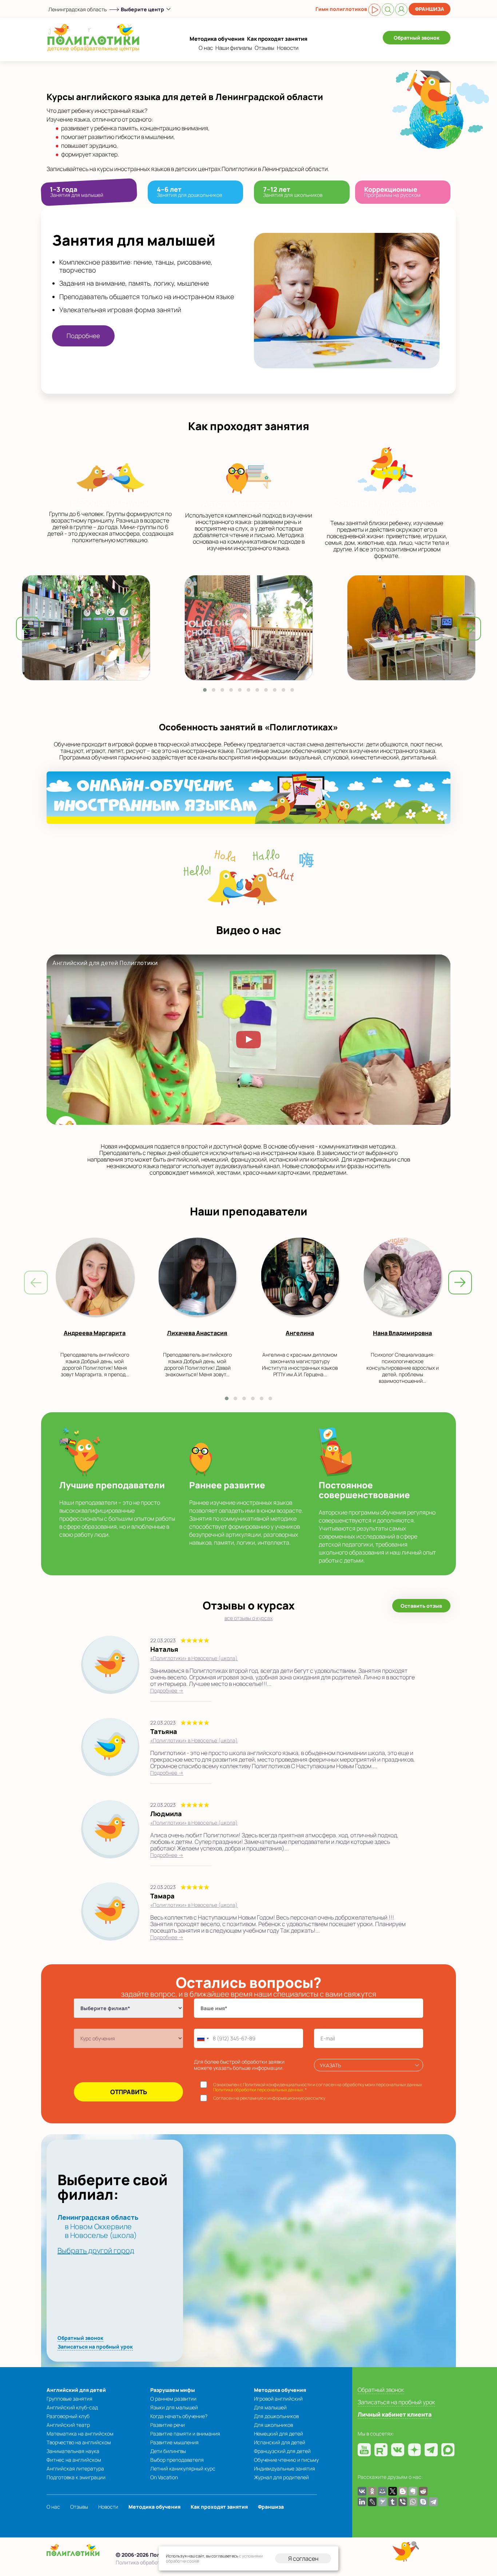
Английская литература (75, 2468)
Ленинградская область (77, 9)
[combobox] (203, 2038)
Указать (330, 2065)
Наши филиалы (234, 48)
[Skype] (423, 2502)
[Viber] (403, 2502)
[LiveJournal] (372, 2502)
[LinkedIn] (362, 2502)
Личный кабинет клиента (395, 2414)
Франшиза (430, 9)
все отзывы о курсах (249, 1618)
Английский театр (68, 2425)
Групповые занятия (69, 2399)
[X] (393, 2491)
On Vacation (164, 2477)
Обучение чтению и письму (286, 2460)
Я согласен (303, 2559)
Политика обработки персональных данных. (259, 2090)
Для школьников (273, 2425)
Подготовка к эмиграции (76, 2477)
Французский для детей (282, 2451)
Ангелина (300, 1333)
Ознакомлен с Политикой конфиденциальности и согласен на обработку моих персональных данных (318, 2087)
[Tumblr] (393, 2502)
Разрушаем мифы (173, 2390)
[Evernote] (413, 2491)
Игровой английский (278, 2399)
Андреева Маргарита (95, 1333)
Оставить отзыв (421, 1606)
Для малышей (270, 2407)
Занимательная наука (73, 2451)
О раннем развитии (173, 2399)
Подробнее (83, 336)
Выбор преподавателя (177, 2460)
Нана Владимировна (402, 1333)
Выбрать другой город (96, 2250)
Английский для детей (76, 2390)
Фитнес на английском (74, 2460)
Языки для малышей (174, 2407)
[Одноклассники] (372, 2491)
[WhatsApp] (413, 2502)
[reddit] (423, 2491)
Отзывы (265, 48)
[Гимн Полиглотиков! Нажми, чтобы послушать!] (374, 10)
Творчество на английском (79, 2442)
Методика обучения (217, 39)
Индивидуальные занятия (285, 2468)
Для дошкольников (276, 2416)
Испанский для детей (280, 2442)
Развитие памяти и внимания (185, 2434)
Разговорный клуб (68, 2416)
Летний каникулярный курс (183, 2468)
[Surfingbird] (382, 2502)
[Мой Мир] (382, 2491)
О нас (206, 48)
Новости (288, 48)
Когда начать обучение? (179, 2416)
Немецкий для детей (279, 2434)
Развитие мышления (174, 2442)
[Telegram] (433, 2502)
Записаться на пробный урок (95, 2347)
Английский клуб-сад (72, 2407)
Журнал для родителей (281, 2477)
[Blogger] (403, 2491)
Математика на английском (80, 2434)
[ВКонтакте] (362, 2491)
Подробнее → (167, 1690)
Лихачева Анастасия (197, 1333)
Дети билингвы (168, 2451)
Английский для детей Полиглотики (105, 963)
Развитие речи (168, 2425)
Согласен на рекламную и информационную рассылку (269, 2098)
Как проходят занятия (277, 39)
